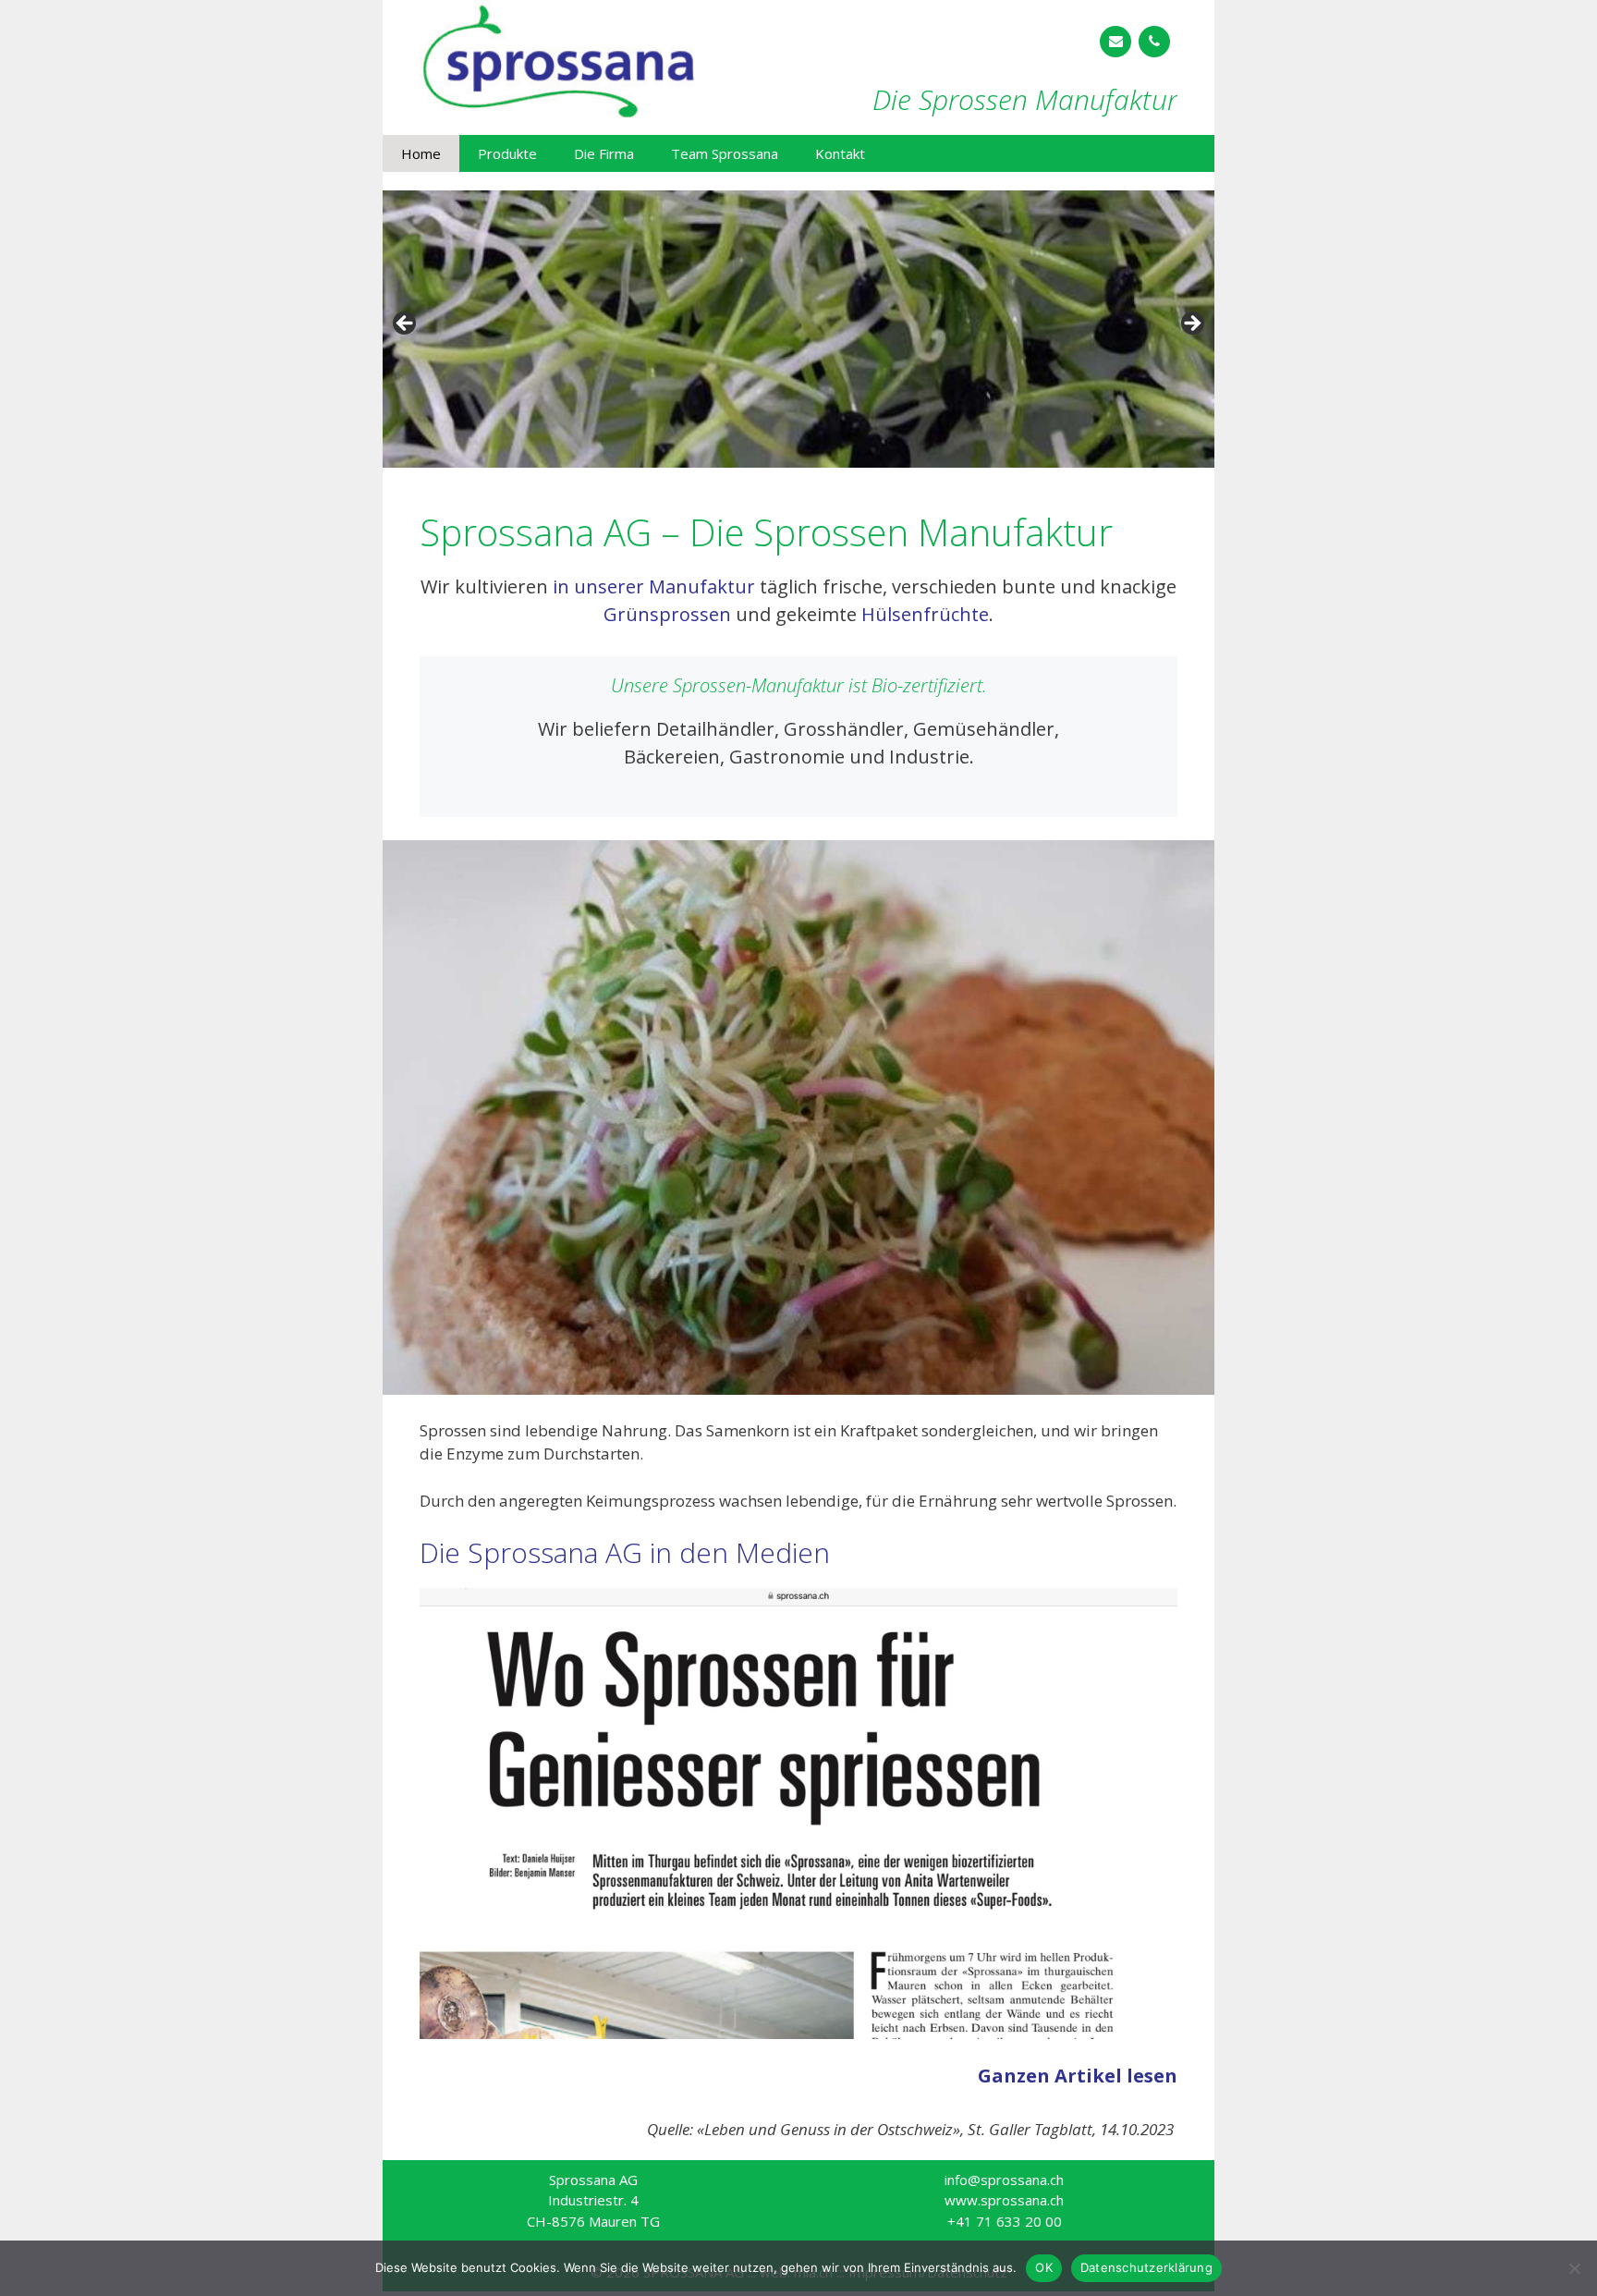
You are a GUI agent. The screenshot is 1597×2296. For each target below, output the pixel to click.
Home (421, 153)
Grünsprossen (667, 614)
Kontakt (840, 153)
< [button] (406, 324)
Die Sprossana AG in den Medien (625, 1552)
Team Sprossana (725, 153)
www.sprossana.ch (1004, 2200)
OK (1044, 2267)
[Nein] (1574, 2268)
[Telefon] (1154, 42)
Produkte (507, 153)
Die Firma (604, 153)
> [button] (1191, 324)
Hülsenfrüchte (925, 614)
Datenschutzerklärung (1146, 2267)
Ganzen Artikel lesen (1078, 2076)
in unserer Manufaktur (654, 586)
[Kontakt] (1115, 42)
